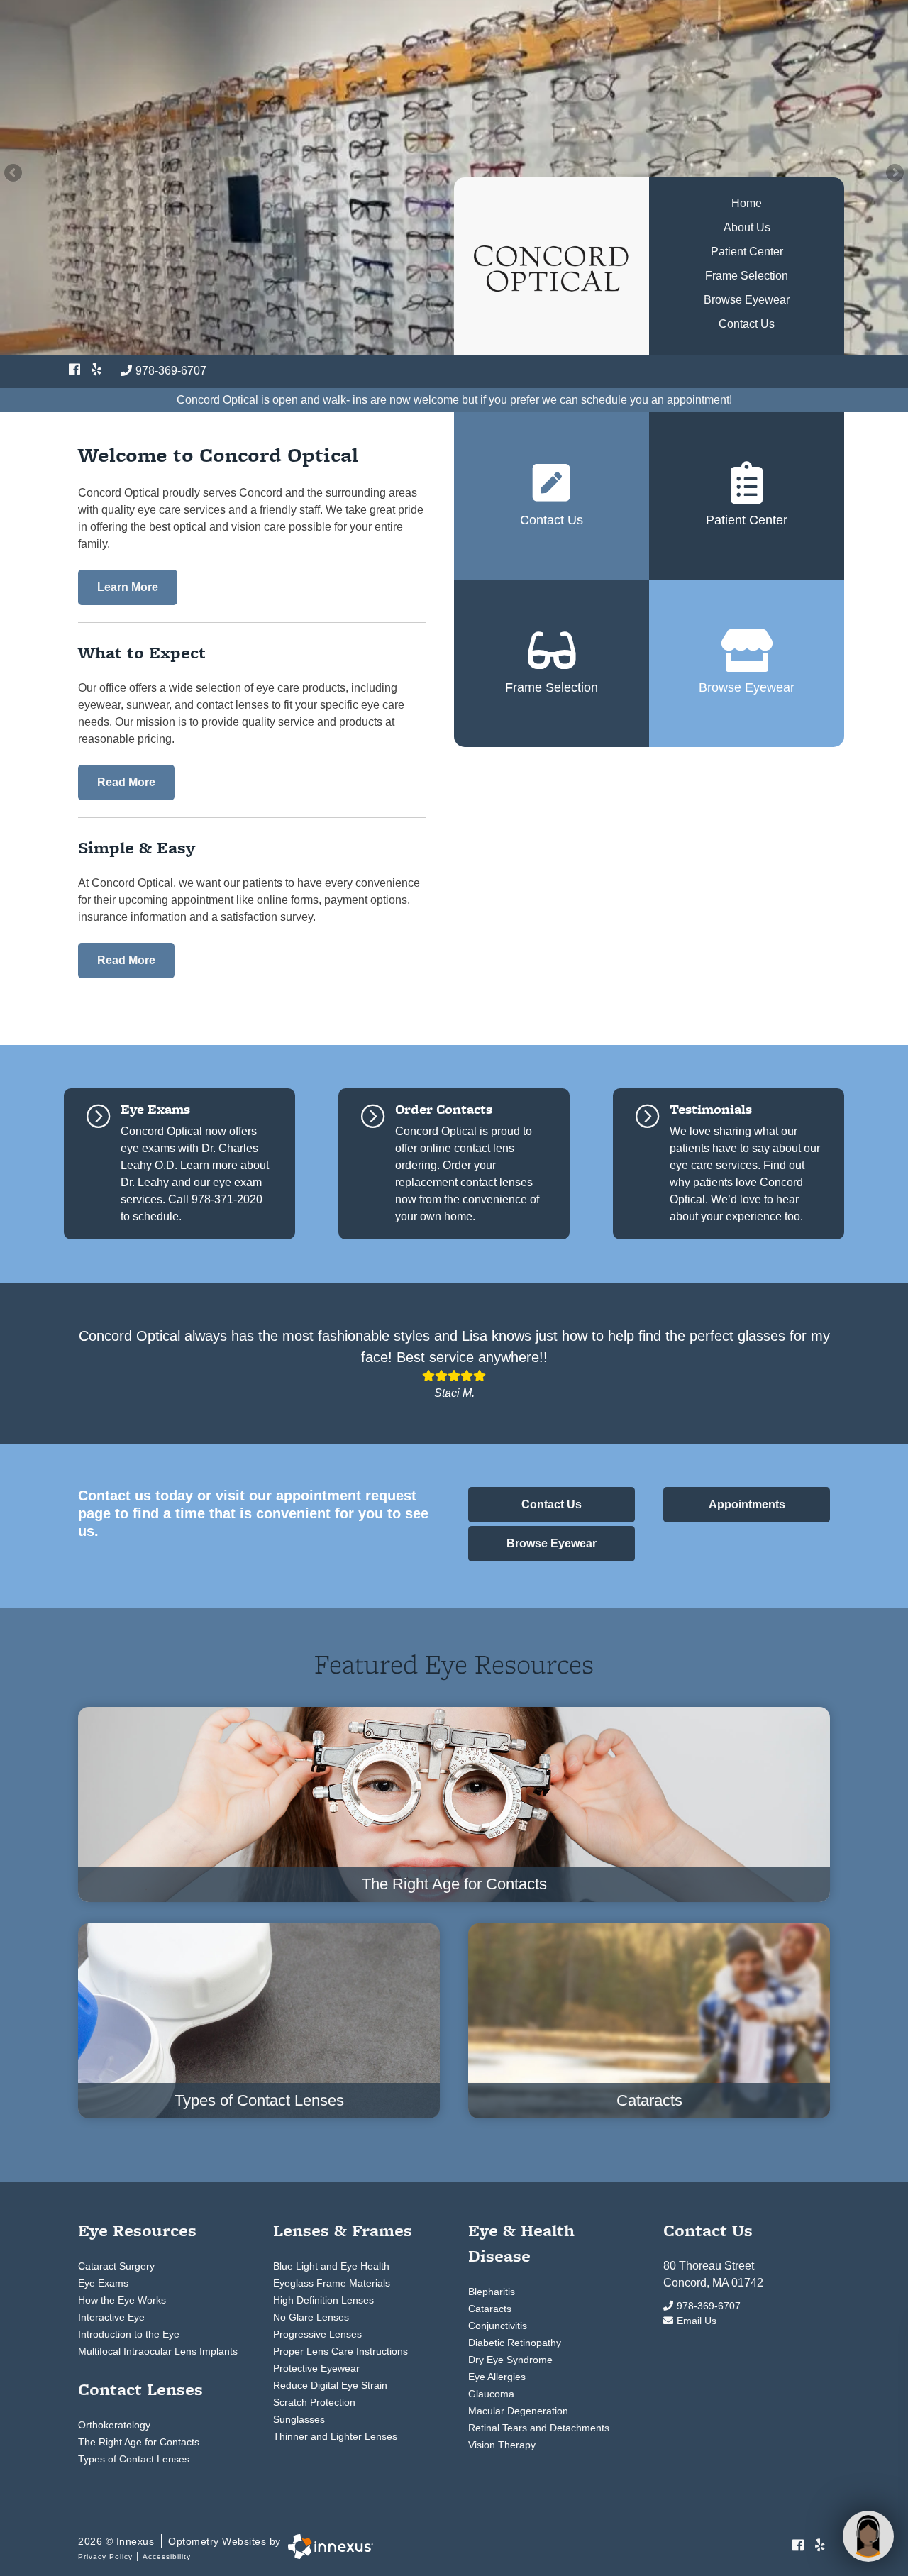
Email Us (697, 2321)
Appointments (747, 1504)
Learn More (128, 587)
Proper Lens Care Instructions (340, 2351)
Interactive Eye (111, 2317)
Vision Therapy (502, 2445)
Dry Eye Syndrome (510, 2360)
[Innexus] (327, 2547)
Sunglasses (299, 2419)
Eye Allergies (497, 2377)
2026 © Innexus (179, 2541)
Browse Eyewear (747, 300)
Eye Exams (155, 1109)
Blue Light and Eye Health (331, 2266)
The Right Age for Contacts (139, 2442)
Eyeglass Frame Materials (332, 2283)
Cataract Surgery (116, 2266)
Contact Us (747, 324)
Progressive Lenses (317, 2334)
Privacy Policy (105, 2556)
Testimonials (711, 1109)
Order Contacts (444, 1109)
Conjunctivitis (498, 2326)
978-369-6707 (171, 371)
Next (894, 174)
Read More (126, 782)
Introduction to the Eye (129, 2334)
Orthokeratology (114, 2425)
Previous (14, 174)
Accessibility (167, 2556)
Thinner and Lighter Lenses (335, 2436)
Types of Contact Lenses (134, 2459)
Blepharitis (492, 2292)
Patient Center (747, 251)
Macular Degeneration (518, 2411)
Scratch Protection (314, 2402)
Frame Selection (747, 276)
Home (747, 203)
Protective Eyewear (316, 2368)
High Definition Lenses (323, 2300)
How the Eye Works (122, 2300)
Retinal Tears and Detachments (539, 2428)
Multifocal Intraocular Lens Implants (158, 2351)
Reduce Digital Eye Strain (330, 2385)
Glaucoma (491, 2394)
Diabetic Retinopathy (515, 2343)
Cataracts (490, 2309)
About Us (747, 227)
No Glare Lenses (311, 2317)
